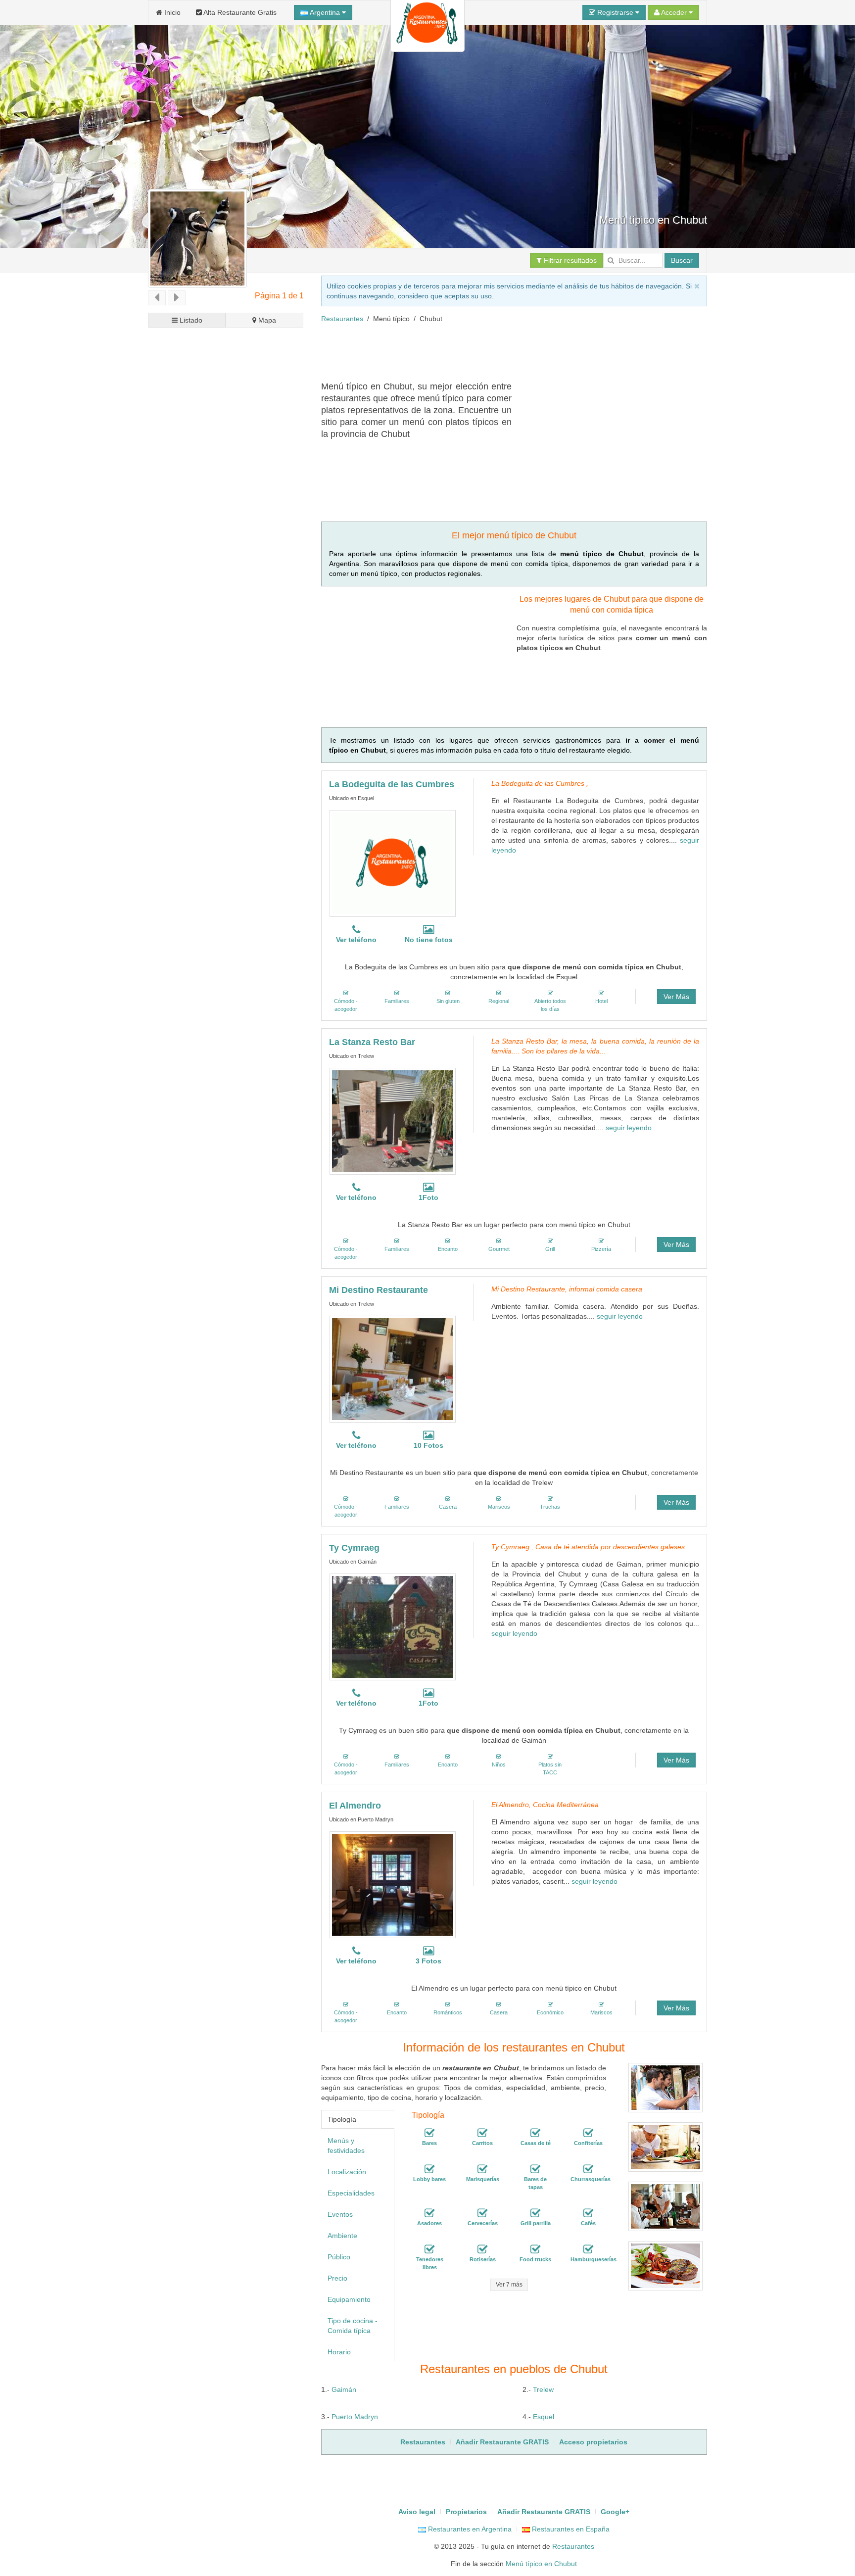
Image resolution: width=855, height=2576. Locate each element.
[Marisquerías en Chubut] (482, 2169)
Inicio (171, 12)
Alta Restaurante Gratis (239, 12)
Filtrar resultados (569, 260)
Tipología (342, 2119)
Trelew (543, 2389)
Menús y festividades (346, 2146)
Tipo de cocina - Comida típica (353, 2326)
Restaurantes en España (570, 2529)
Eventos (340, 2214)
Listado (190, 320)
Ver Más (676, 997)
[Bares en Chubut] (429, 2133)
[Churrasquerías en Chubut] (588, 2169)
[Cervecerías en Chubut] (482, 2213)
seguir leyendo (629, 1128)
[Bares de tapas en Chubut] (535, 2169)
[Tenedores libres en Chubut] (429, 2249)
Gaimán (344, 2389)
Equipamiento (349, 2299)
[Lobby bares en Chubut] (429, 2169)
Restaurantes (342, 319)
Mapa (266, 320)
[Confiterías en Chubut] (588, 2133)
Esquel (544, 2417)
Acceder (674, 12)
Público (339, 2257)
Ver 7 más (509, 2285)
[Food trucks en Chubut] (535, 2249)
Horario (339, 2352)
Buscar (682, 260)
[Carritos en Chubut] (482, 2133)
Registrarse (615, 12)
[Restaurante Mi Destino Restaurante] (393, 1369)
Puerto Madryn (355, 2417)
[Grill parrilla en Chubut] (535, 2213)
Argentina (325, 12)
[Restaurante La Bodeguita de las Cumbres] (393, 863)
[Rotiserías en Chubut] (482, 2249)
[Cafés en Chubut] (588, 2213)
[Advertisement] (501, 356)
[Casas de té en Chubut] (535, 2133)
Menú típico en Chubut (541, 2564)
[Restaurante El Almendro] (393, 1885)
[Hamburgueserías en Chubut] (588, 2249)
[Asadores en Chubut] (429, 2213)
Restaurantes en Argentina (469, 2529)
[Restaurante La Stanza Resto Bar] (393, 1121)
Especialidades (351, 2193)
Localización (347, 2172)
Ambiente (342, 2236)
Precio (337, 2278)
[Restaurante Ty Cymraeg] (393, 1627)
